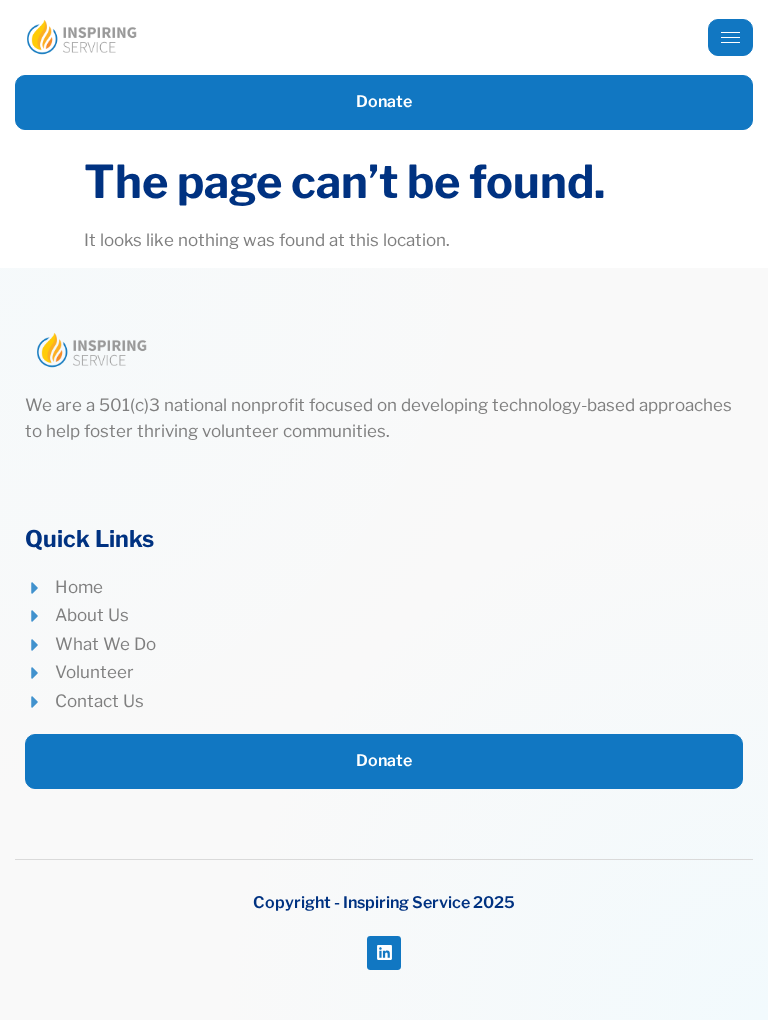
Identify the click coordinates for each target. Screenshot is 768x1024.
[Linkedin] (384, 953)
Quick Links (89, 539)
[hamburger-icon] (730, 37)
